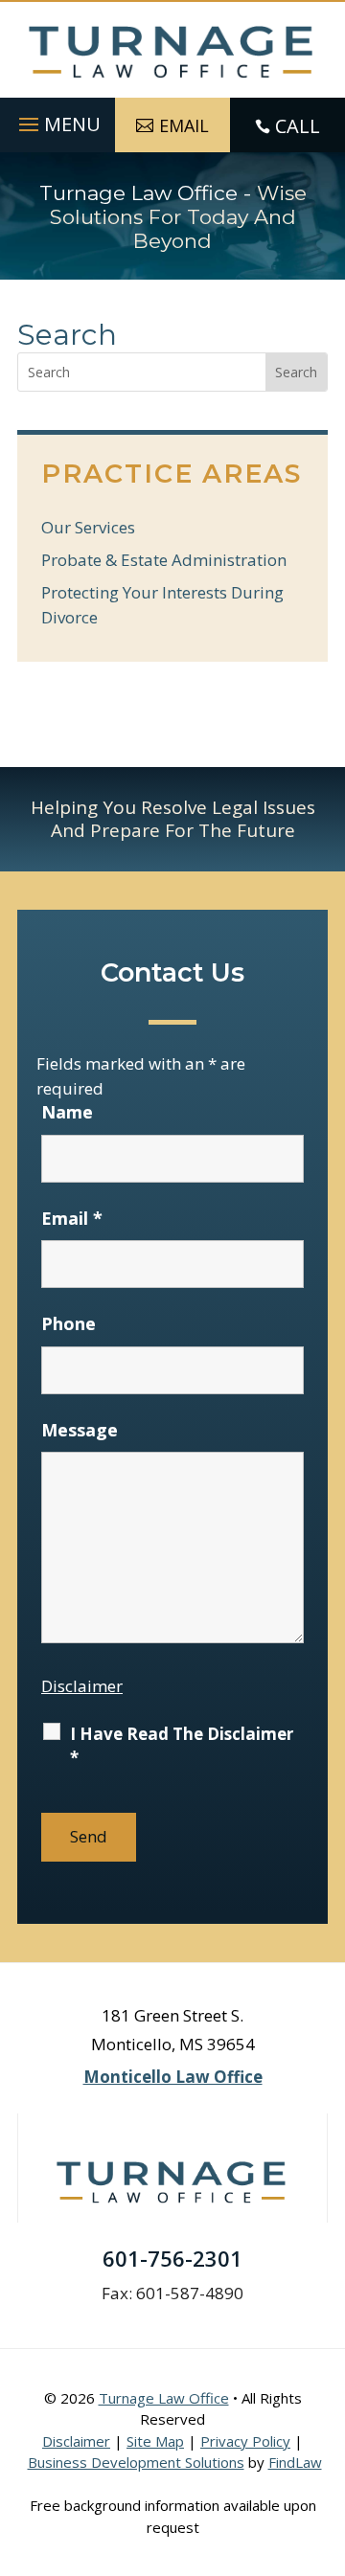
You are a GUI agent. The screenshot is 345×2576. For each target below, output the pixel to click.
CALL (298, 126)
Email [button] (184, 125)
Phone (69, 1323)
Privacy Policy (245, 2441)
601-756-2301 (172, 2258)
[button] (57, 120)
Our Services (88, 527)
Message (80, 1430)
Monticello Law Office (173, 2077)
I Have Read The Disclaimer (182, 1746)
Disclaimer (82, 1686)
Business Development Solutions (136, 2462)
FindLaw (295, 2462)
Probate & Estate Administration (164, 560)
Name (67, 1112)
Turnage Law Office (164, 2398)
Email (72, 1218)
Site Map (155, 2441)
